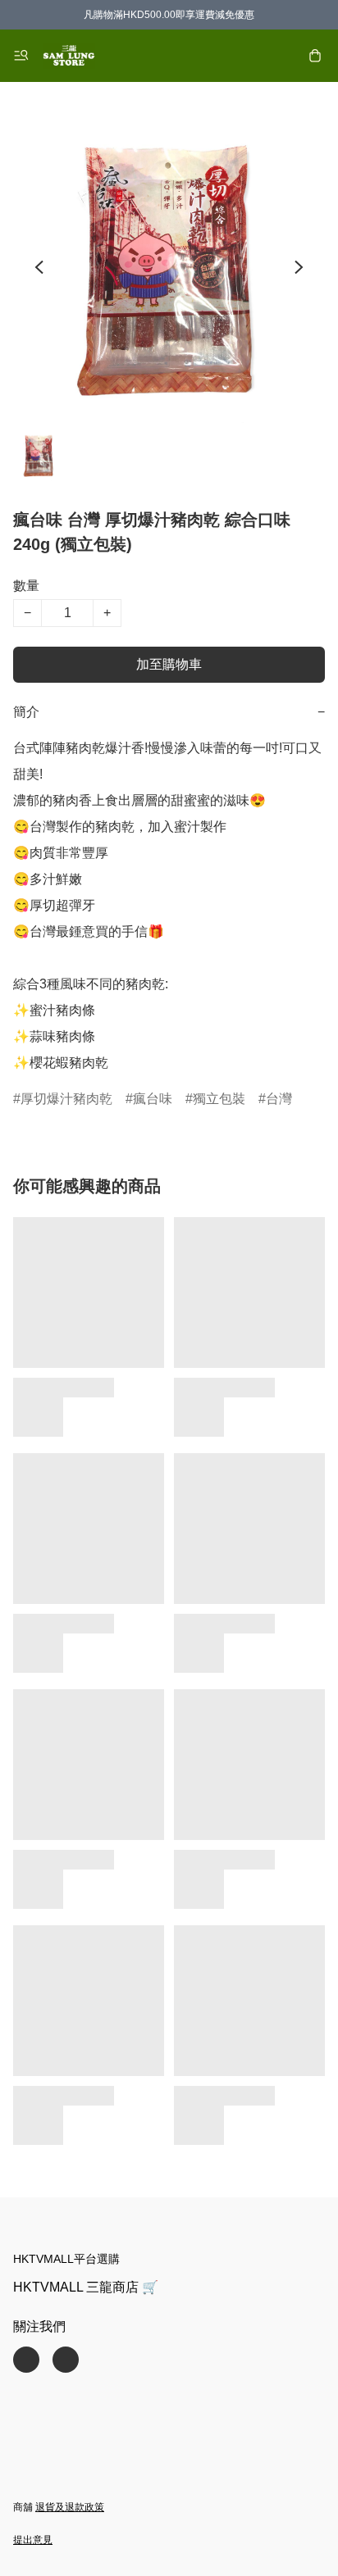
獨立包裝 (219, 1099)
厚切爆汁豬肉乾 (66, 1099)
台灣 (279, 1099)
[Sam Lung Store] (69, 56)
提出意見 (33, 2540)
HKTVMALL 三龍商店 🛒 (86, 2287)
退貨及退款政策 (70, 2507)
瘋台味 (153, 1099)
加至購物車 (169, 664)
